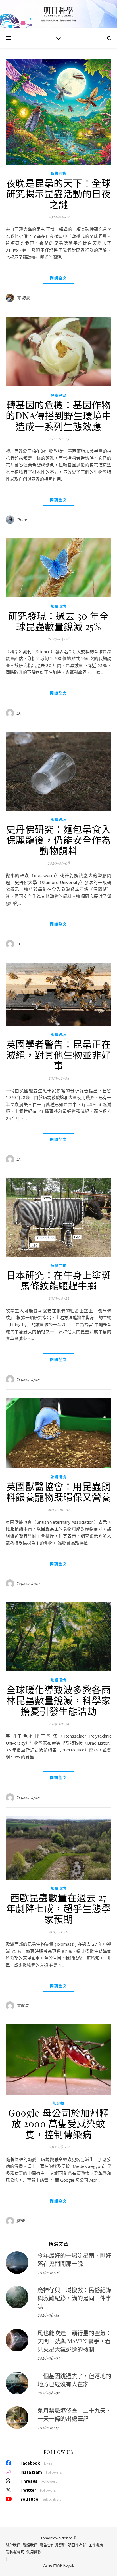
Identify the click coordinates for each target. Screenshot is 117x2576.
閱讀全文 (58, 278)
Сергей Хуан (28, 1379)
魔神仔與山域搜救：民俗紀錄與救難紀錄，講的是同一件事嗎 (74, 2298)
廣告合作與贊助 (53, 2545)
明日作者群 (77, 2545)
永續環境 (58, 606)
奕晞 (21, 2221)
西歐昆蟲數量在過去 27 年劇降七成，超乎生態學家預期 (59, 1908)
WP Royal (65, 2565)
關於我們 (13, 2545)
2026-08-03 (49, 2358)
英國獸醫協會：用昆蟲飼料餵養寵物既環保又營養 (59, 1491)
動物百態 (58, 174)
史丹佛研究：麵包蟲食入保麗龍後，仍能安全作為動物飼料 (59, 840)
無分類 (58, 2103)
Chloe (22, 520)
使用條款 (34, 2552)
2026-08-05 (48, 2272)
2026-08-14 (48, 2315)
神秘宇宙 (58, 395)
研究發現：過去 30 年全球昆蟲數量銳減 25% (59, 621)
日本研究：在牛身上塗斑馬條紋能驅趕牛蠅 (59, 1280)
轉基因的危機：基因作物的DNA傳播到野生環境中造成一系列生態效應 (58, 415)
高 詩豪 (23, 298)
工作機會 (96, 2545)
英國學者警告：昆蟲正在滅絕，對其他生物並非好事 (59, 1055)
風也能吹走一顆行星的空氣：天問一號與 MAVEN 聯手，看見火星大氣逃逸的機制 (74, 2341)
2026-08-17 (48, 2427)
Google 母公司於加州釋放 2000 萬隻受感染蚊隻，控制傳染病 (58, 2123)
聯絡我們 (30, 2545)
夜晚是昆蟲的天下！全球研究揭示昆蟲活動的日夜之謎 (59, 193)
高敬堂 (23, 2006)
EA (19, 713)
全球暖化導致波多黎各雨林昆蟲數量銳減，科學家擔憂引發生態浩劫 (59, 1700)
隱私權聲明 (15, 2552)
